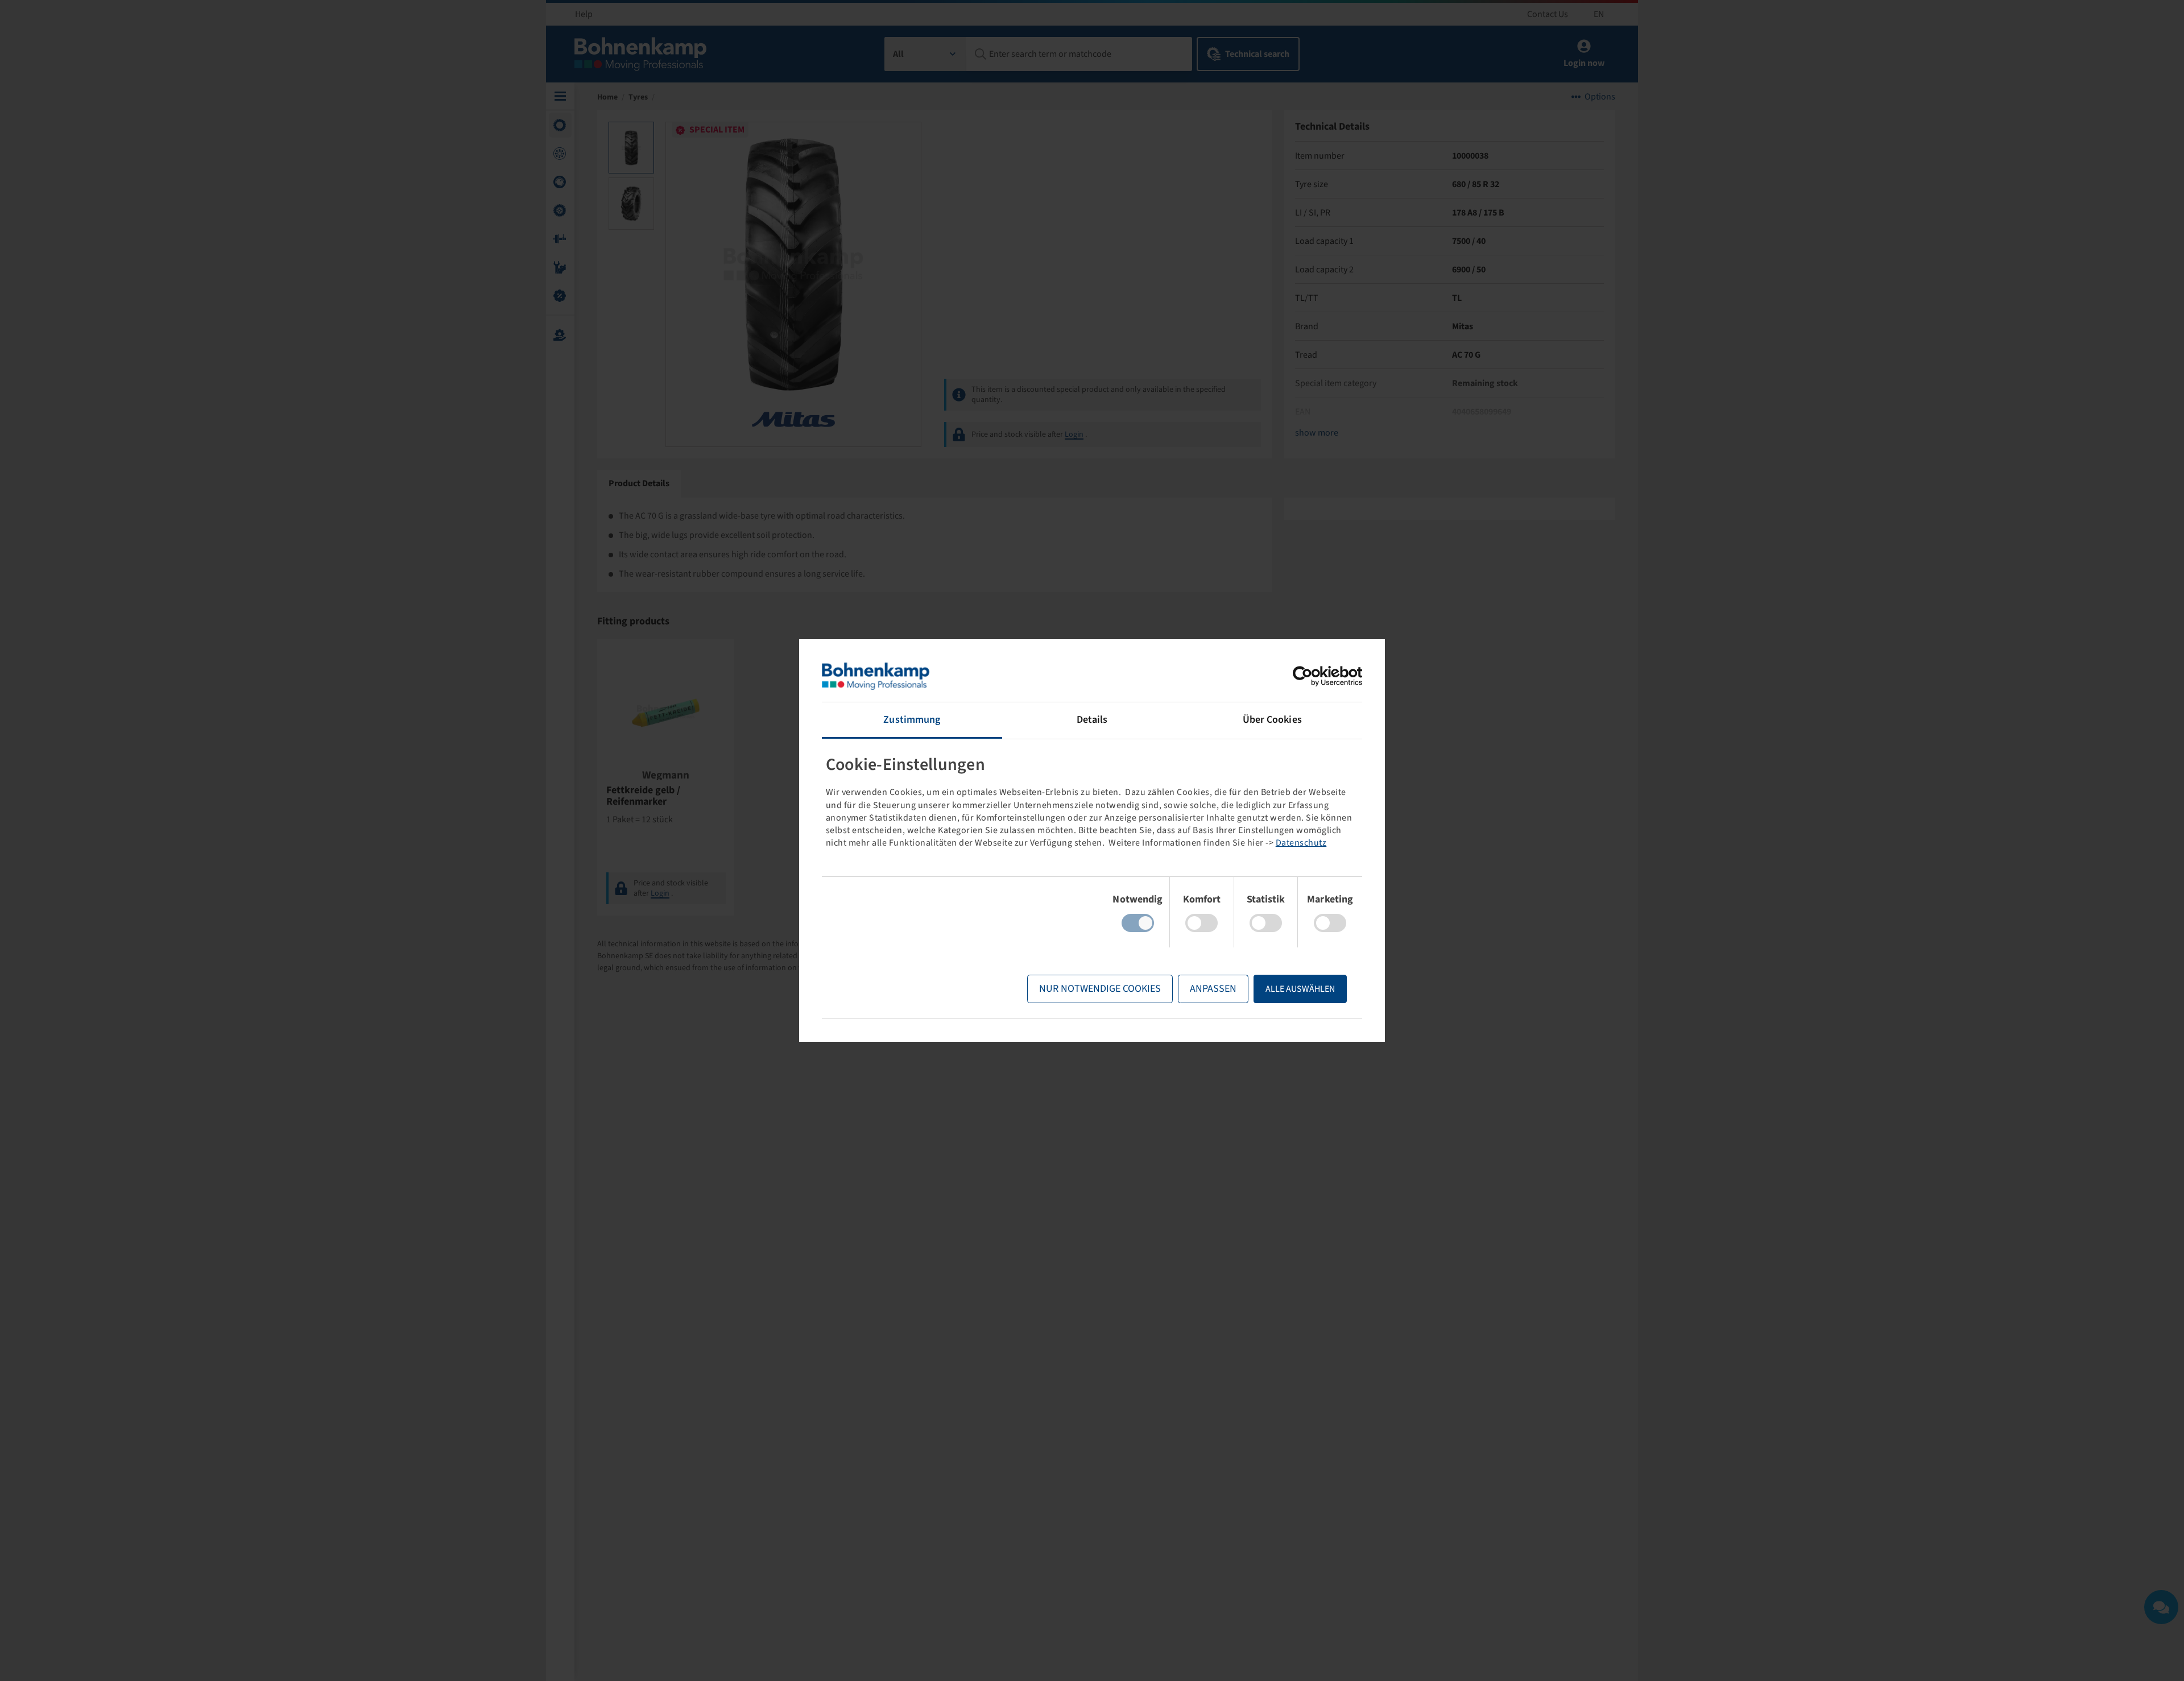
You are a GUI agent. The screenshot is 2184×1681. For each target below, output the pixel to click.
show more (1317, 433)
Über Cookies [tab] (1272, 720)
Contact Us (1548, 14)
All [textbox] (898, 54)
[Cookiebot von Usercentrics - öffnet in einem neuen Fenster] (1312, 676)
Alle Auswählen (1300, 989)
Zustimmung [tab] (912, 720)
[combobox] (926, 54)
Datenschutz (1301, 843)
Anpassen (1213, 989)
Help (584, 14)
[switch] (1201, 923)
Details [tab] (1092, 720)
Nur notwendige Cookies (1100, 989)
